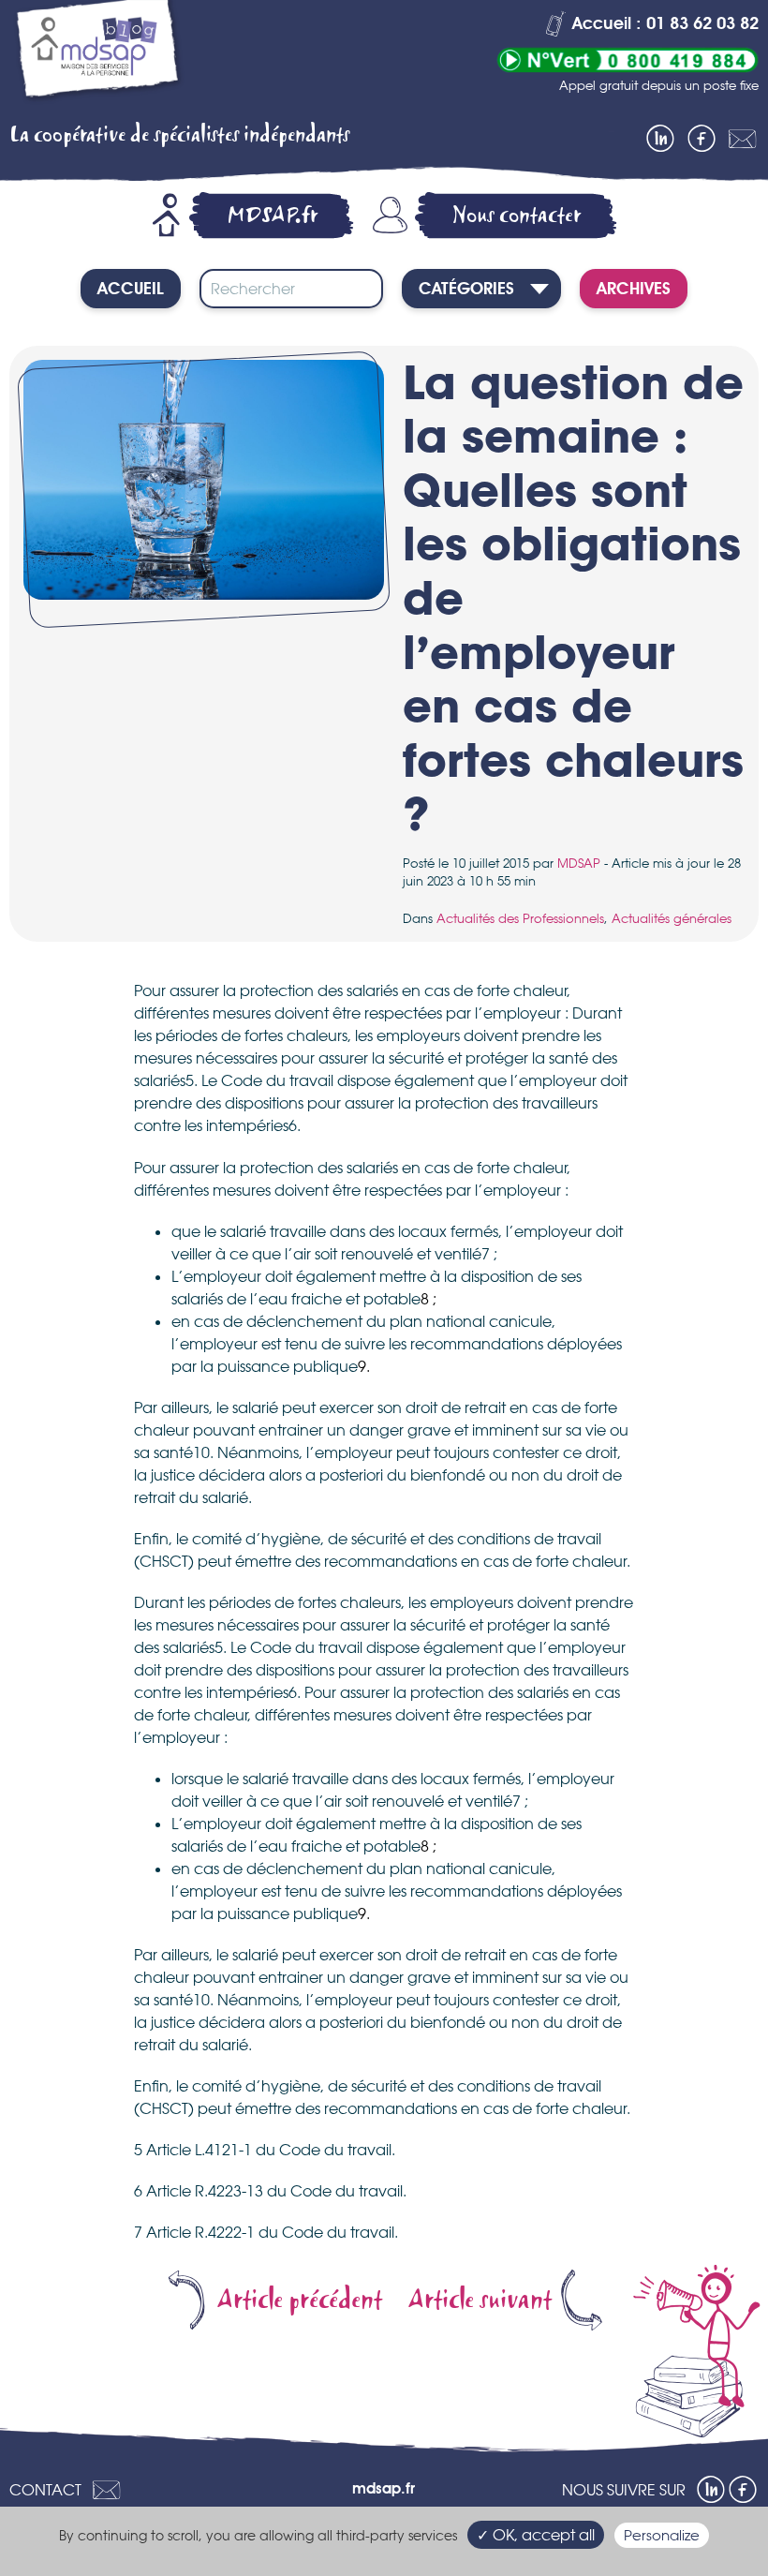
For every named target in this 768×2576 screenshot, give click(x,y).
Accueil (131, 290)
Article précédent (300, 2300)
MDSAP (579, 863)
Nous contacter (517, 215)
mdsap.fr (384, 2490)
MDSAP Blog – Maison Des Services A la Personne (98, 54)
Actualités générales (672, 918)
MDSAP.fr (273, 215)
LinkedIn (660, 139)
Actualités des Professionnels (520, 918)
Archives (634, 290)
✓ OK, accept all (536, 2535)
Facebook (702, 139)
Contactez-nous (743, 139)
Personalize (662, 2535)
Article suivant (480, 2300)
